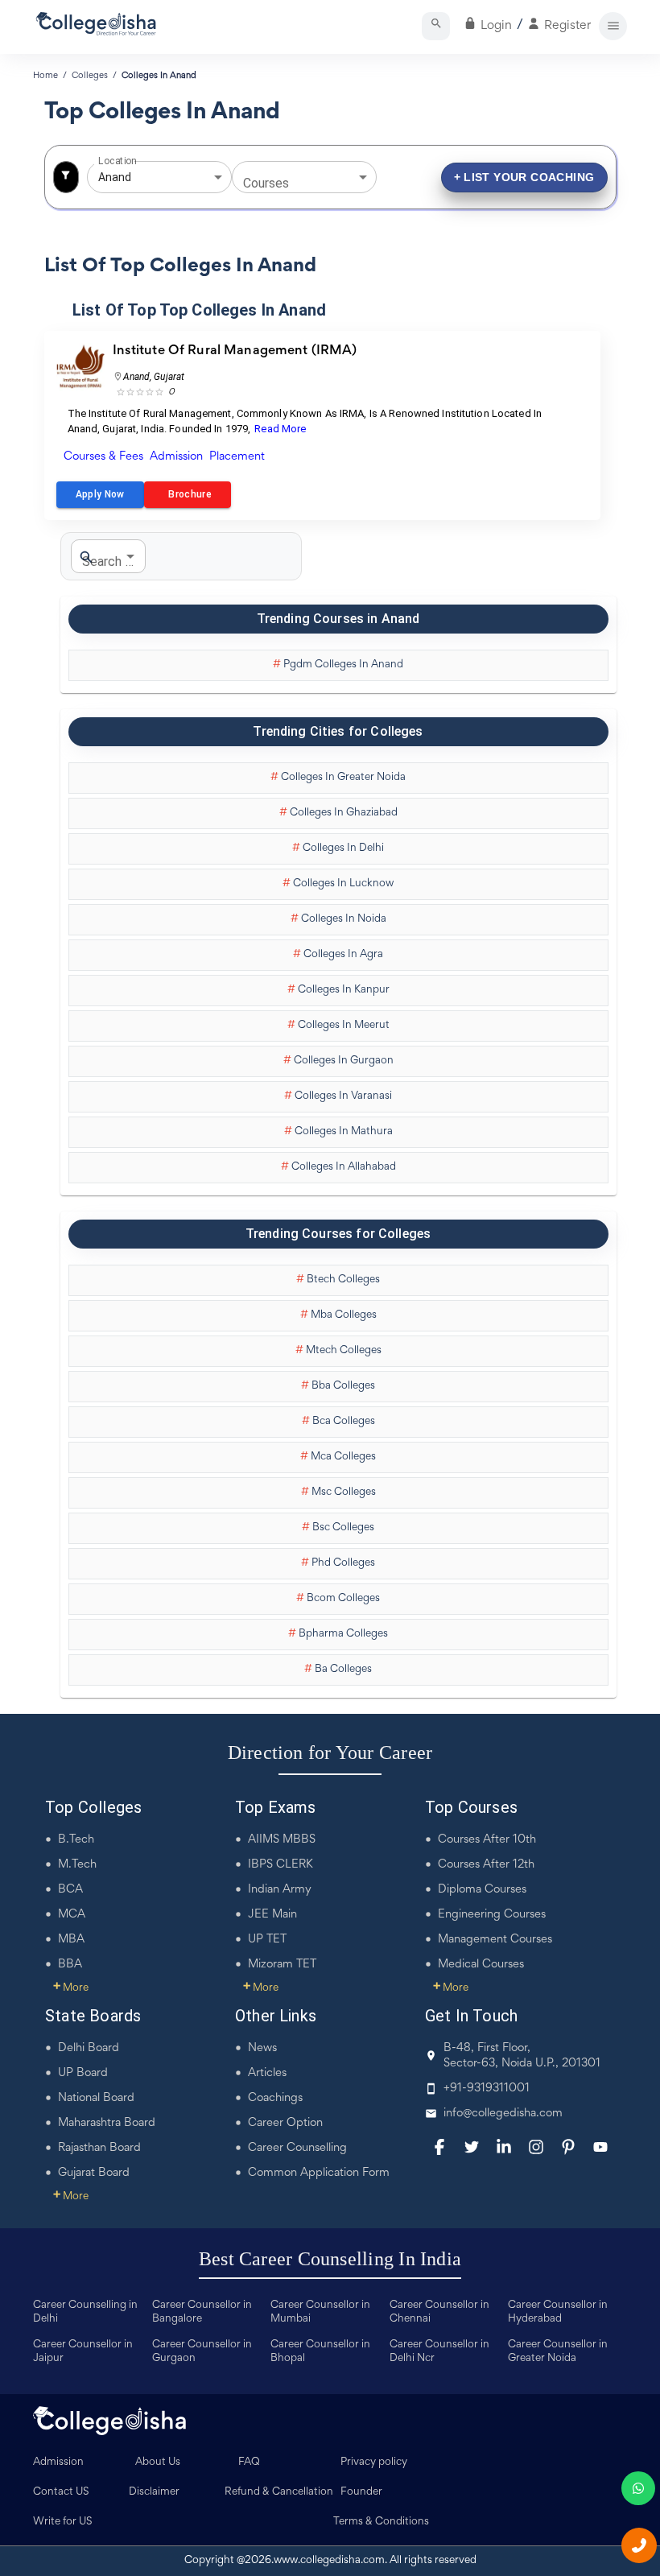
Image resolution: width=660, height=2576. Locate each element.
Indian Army (280, 1890)
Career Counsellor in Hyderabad (558, 2312)
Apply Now (100, 494)
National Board (96, 2098)
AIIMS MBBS (282, 1840)
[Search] (436, 26)
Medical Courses (481, 1965)
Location (117, 161)
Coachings (275, 2098)
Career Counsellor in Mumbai (320, 2312)
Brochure (188, 494)
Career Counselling (297, 2148)
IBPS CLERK (280, 1865)
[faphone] (639, 2545)
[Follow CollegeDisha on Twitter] (472, 2147)
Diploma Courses (482, 1890)
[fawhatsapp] (638, 2488)
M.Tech (77, 1865)
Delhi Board (89, 2048)
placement (237, 457)
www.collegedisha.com (329, 2561)
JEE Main (272, 1915)
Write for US (63, 2522)
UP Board (83, 2073)
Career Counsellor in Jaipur (83, 2352)
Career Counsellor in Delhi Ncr (439, 2352)
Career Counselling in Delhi (85, 2312)
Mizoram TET (282, 1965)
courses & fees (103, 457)
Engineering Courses (492, 1915)
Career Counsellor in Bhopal (320, 2352)
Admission (58, 2462)
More (71, 1988)
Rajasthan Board (99, 2148)
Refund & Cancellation (279, 2492)
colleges (90, 76)
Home (45, 76)
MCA (72, 1915)
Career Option (285, 2123)
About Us (158, 2462)
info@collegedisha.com (503, 2114)
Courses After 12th (486, 1865)
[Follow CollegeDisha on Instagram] (536, 2147)
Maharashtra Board (107, 2123)
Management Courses (495, 1940)
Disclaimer (154, 2492)
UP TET (267, 1940)
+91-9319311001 (487, 2089)
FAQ (249, 2462)
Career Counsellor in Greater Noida (558, 2352)
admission (176, 457)
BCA (70, 1890)
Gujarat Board (94, 2173)
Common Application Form (319, 2173)
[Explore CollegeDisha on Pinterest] (568, 2147)
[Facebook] (439, 2147)
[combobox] (137, 178)
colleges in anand (159, 76)
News (262, 2048)
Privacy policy (374, 2462)
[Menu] (613, 26)
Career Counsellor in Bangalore (202, 2312)
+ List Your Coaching (524, 177)
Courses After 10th (487, 1840)
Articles (267, 2073)
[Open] (218, 177)
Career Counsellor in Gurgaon (202, 2352)
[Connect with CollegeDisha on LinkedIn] (504, 2147)
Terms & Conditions (381, 2522)
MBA (71, 1940)
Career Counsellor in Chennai (439, 2312)
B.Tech (76, 1840)
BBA (70, 1965)
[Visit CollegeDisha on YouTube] (600, 2147)
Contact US (61, 2492)
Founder (361, 2492)
